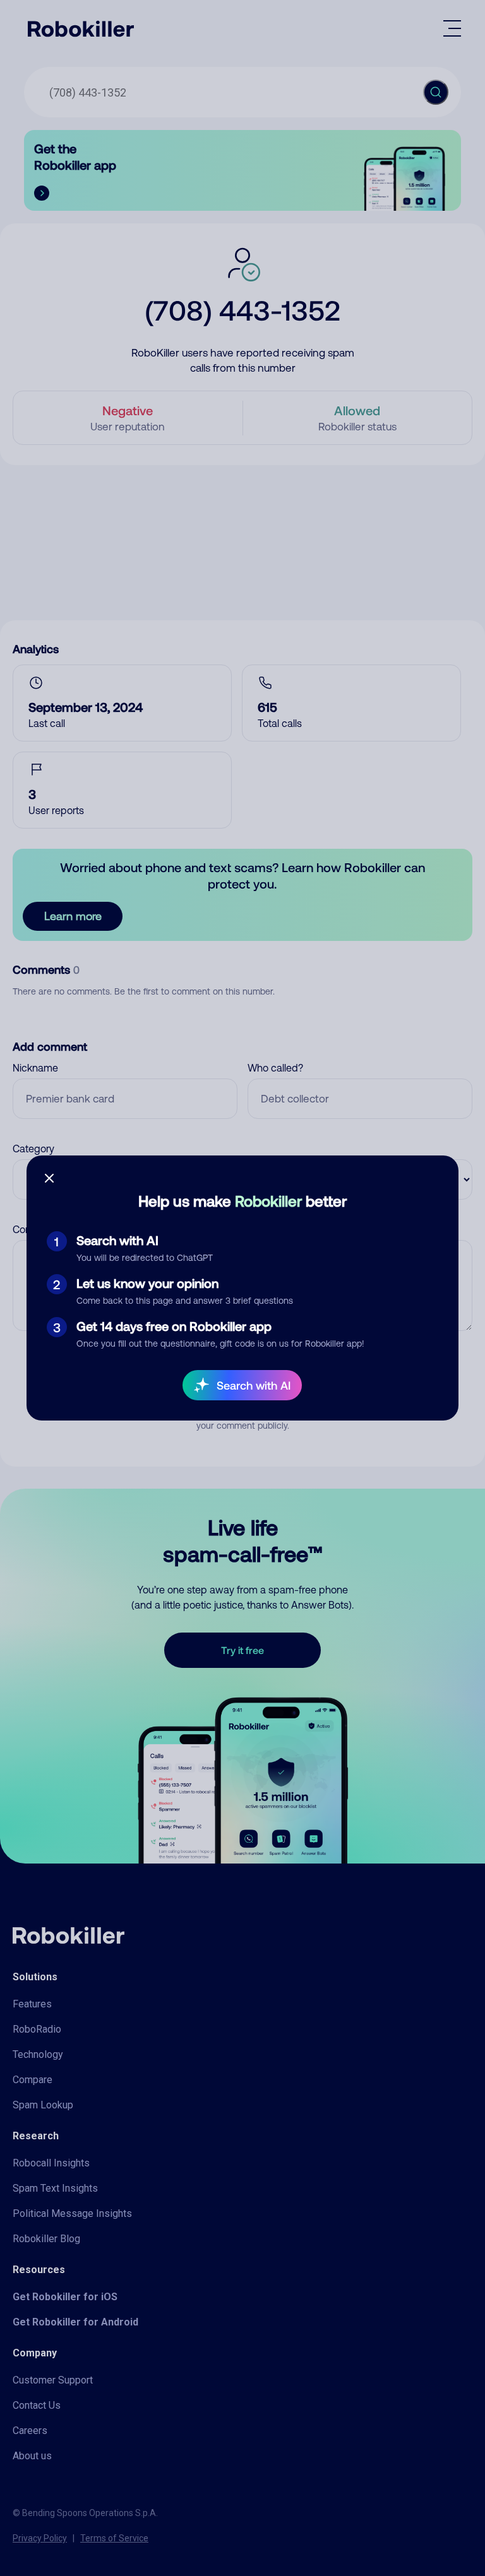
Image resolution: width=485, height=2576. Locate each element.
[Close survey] (49, 1178)
